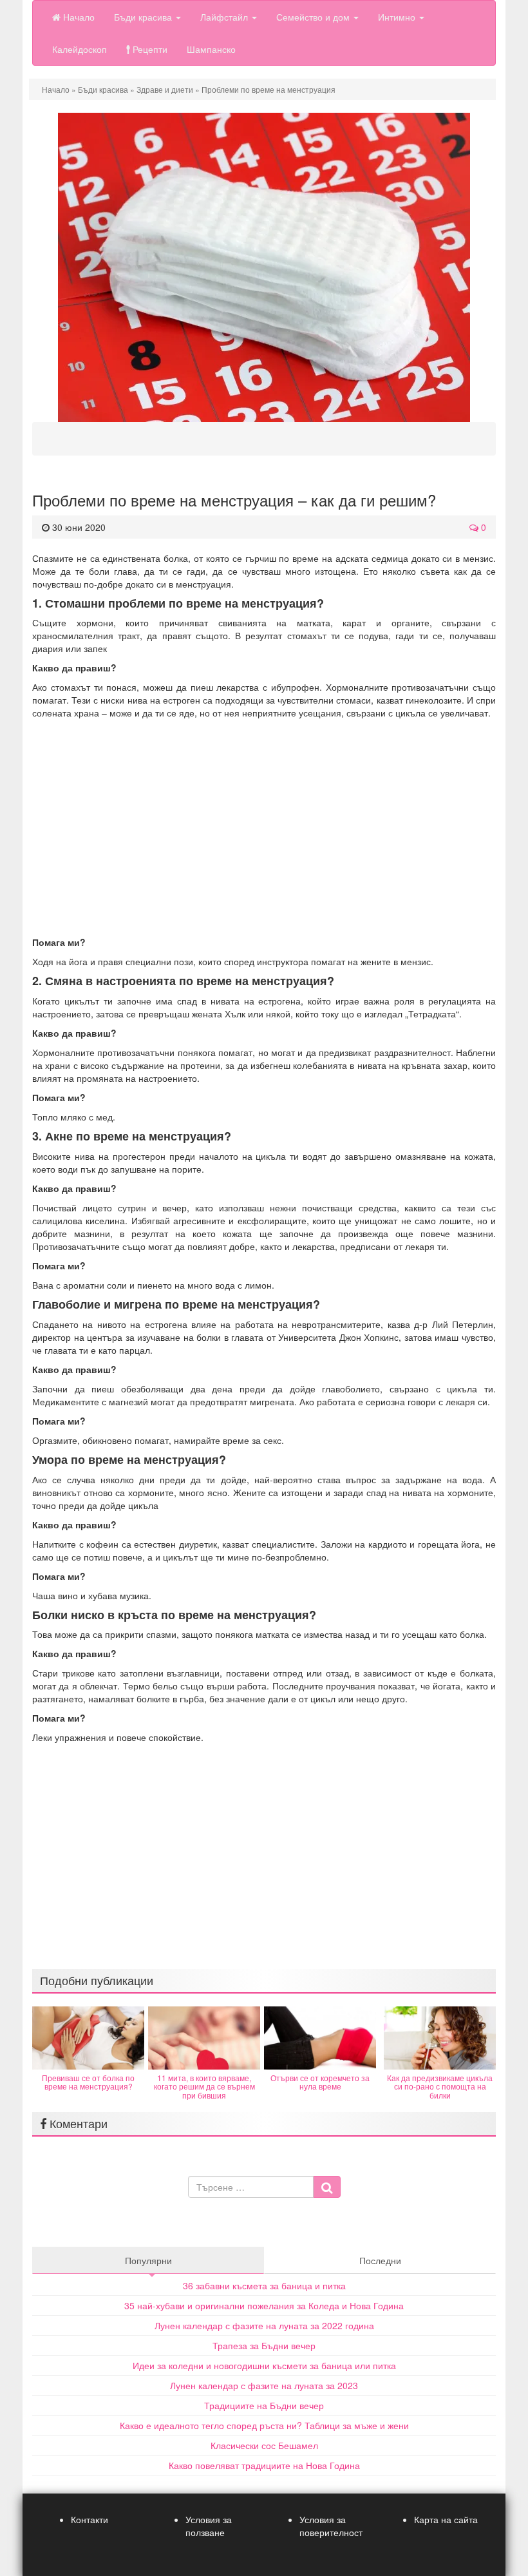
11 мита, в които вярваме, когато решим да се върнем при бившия (204, 2086)
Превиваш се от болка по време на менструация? (88, 2082)
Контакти (90, 2519)
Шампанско (211, 49)
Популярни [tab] (148, 2260)
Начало (78, 17)
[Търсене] (327, 2187)
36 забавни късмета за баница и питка (264, 2285)
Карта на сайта (446, 2519)
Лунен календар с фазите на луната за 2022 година (264, 2325)
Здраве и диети (165, 89)
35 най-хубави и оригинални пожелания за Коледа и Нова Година (264, 2305)
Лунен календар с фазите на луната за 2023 (264, 2385)
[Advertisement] (264, 827)
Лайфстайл (225, 17)
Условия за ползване (209, 2526)
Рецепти (149, 49)
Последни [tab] (380, 2260)
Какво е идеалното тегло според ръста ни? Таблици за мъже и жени (264, 2425)
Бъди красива (144, 17)
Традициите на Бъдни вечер (264, 2405)
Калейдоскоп (80, 49)
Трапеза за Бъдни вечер (264, 2345)
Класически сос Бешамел (264, 2445)
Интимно (398, 17)
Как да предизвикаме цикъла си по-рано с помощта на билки (440, 2086)
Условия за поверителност (331, 2526)
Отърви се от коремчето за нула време (320, 2082)
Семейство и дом (314, 17)
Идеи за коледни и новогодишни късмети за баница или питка (264, 2365)
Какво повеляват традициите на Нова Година (264, 2465)
